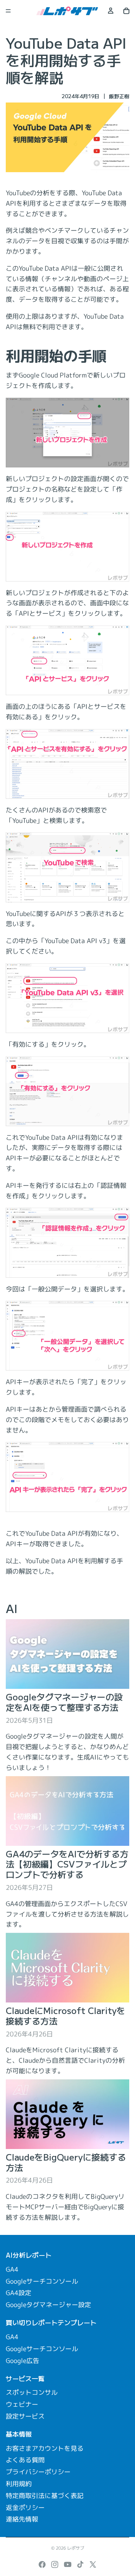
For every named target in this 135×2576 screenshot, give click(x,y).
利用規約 (19, 2484)
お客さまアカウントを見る (45, 2448)
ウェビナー (22, 2404)
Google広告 (22, 2361)
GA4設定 (19, 2293)
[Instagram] (55, 2564)
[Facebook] (42, 2564)
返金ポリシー (25, 2508)
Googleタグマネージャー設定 (48, 2305)
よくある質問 (25, 2460)
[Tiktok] (80, 2564)
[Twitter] (93, 2564)
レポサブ (76, 2548)
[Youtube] (68, 2564)
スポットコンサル (32, 2392)
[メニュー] (8, 11)
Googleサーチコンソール (42, 2281)
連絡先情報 (22, 2519)
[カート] (126, 11)
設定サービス (25, 2416)
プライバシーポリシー (38, 2472)
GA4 (12, 2269)
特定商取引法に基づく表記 (45, 2496)
